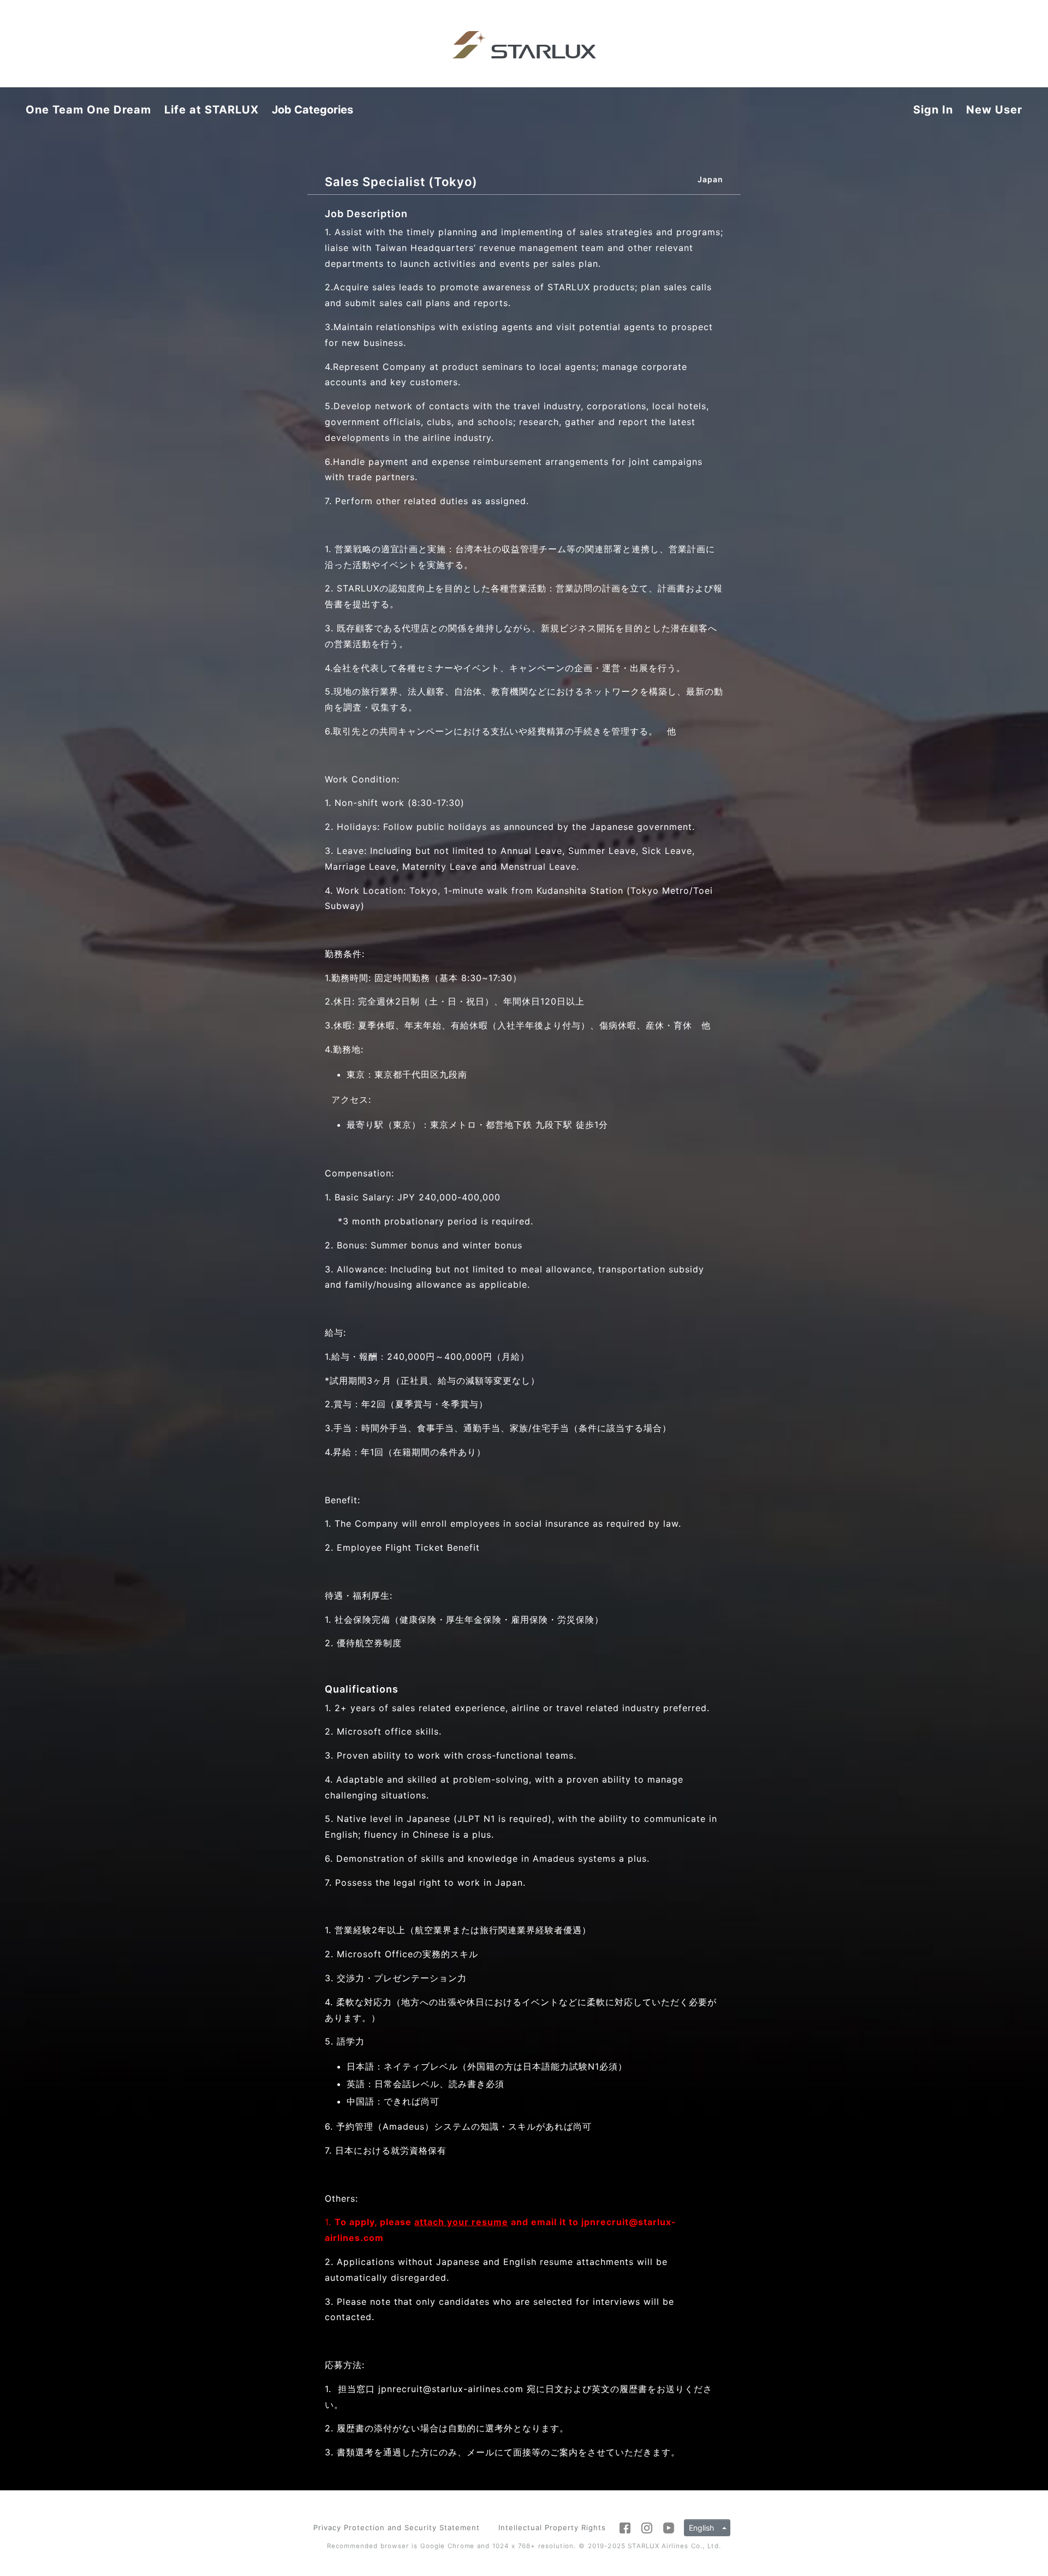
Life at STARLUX (212, 110)
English (701, 2528)
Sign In (933, 110)
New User (994, 110)
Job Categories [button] (312, 110)
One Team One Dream (88, 110)
